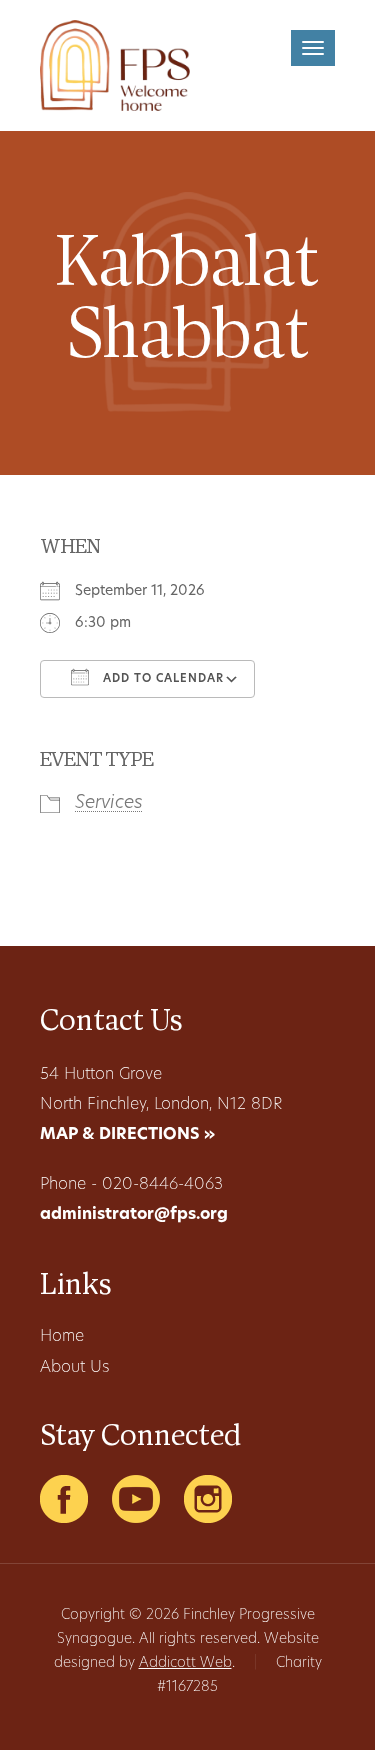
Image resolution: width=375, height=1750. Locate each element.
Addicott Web (185, 1663)
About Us (74, 1368)
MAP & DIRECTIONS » (127, 1135)
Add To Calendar (161, 679)
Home (62, 1337)
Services (109, 804)
